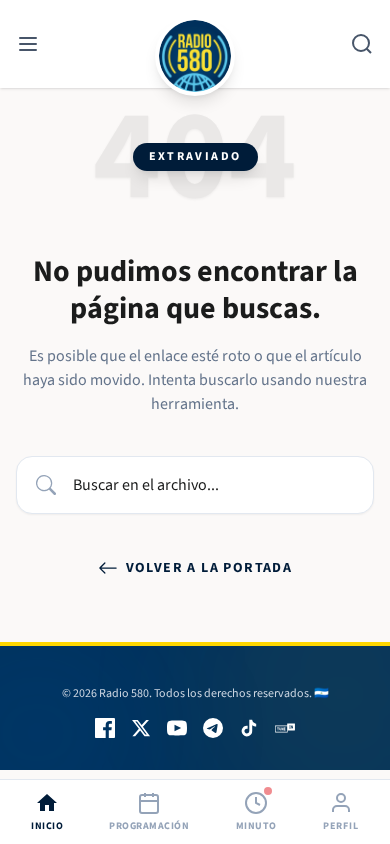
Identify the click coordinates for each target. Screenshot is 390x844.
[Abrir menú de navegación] (28, 44)
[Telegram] (213, 728)
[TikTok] (249, 728)
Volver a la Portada (209, 568)
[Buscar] (362, 44)
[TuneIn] (285, 728)
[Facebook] (105, 728)
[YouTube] (177, 728)
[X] (141, 728)
